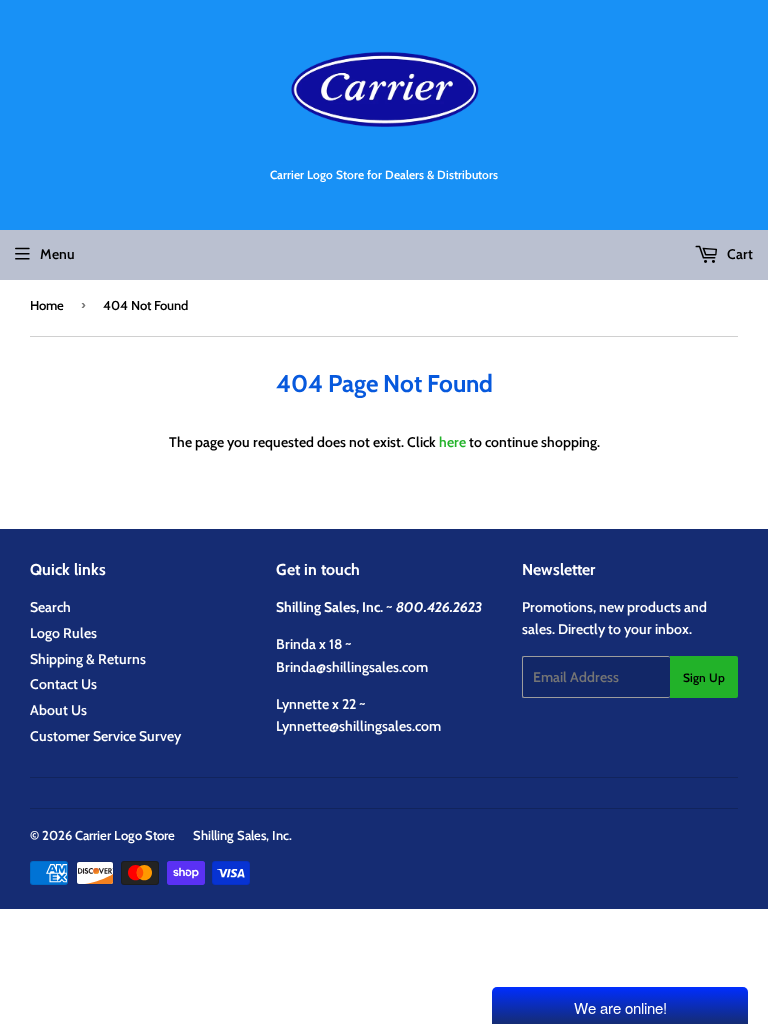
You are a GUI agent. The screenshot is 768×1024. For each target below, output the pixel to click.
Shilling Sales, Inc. (242, 835)
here (452, 442)
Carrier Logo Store (125, 835)
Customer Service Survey (105, 736)
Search (50, 607)
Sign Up (704, 677)
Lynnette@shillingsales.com (358, 726)
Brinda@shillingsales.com (352, 667)
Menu (57, 254)
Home (47, 305)
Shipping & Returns (88, 659)
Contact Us (63, 684)
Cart (738, 254)
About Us (58, 710)
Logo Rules (63, 633)
